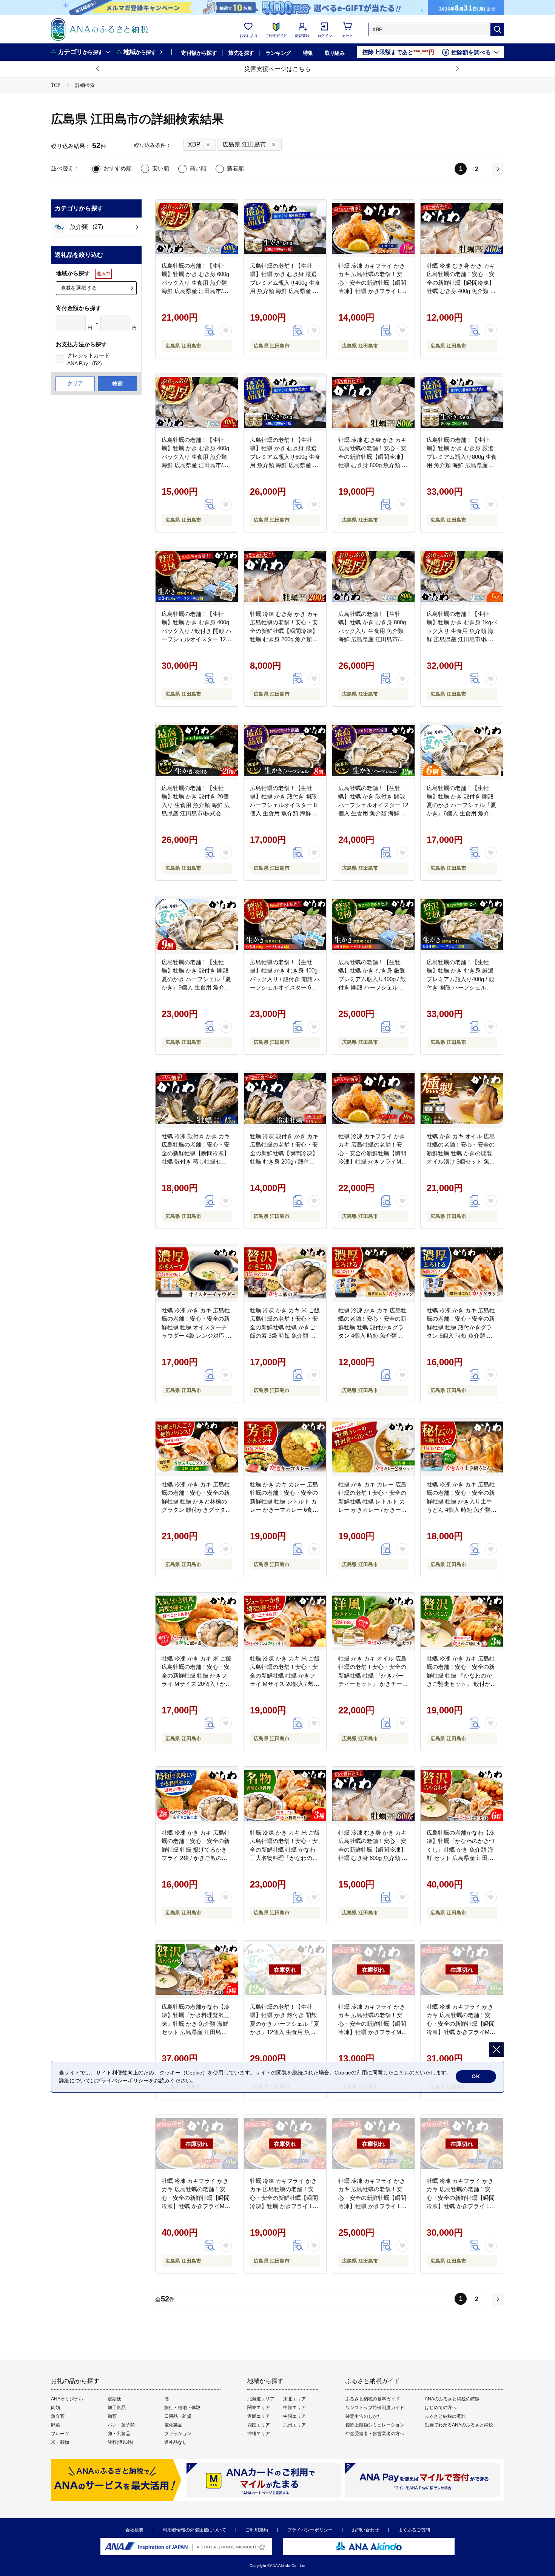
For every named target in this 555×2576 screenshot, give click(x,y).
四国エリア (259, 2425)
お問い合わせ (365, 2530)
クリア (75, 383)
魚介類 (58, 2416)
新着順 (235, 168)
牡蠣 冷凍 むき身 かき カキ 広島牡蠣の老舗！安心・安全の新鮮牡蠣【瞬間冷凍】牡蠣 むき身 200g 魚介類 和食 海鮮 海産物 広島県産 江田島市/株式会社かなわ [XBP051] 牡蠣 (284, 639)
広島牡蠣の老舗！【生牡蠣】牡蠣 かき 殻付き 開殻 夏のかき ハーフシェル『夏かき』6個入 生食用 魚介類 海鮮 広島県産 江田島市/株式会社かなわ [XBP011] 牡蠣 (461, 813)
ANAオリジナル (67, 2399)
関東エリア (259, 2408)
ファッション (178, 2434)
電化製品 (173, 2425)
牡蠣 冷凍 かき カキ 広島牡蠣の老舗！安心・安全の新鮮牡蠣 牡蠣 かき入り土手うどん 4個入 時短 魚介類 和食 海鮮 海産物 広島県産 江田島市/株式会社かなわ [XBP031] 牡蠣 (461, 1510)
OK (476, 2076)
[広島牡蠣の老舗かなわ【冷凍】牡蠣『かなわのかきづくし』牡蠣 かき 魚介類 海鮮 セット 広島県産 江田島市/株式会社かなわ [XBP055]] (462, 1795)
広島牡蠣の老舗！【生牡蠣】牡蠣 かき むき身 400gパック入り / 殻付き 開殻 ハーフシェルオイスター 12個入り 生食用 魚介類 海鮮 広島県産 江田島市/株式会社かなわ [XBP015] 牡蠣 (197, 639)
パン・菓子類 (121, 2425)
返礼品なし (176, 2442)
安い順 (161, 168)
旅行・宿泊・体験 (182, 2408)
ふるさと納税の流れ (445, 2416)
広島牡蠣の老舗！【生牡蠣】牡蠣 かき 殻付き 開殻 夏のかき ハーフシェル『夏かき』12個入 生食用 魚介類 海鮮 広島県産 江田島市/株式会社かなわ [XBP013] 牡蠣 (285, 2032)
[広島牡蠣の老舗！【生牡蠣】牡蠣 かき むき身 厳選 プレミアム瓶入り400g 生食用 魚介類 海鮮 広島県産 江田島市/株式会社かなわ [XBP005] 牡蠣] (285, 228)
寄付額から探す (199, 53)
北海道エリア (261, 2399)
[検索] (497, 29)
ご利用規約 (257, 2530)
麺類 (112, 2416)
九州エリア (294, 2425)
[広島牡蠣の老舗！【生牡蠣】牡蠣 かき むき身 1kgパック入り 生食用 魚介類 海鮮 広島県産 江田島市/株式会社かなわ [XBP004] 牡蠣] (462, 577)
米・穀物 (60, 2442)
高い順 (198, 168)
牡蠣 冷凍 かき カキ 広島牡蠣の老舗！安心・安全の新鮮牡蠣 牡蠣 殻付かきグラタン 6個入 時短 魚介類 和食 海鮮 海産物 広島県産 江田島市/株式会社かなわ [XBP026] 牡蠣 (461, 1336)
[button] (98, 69)
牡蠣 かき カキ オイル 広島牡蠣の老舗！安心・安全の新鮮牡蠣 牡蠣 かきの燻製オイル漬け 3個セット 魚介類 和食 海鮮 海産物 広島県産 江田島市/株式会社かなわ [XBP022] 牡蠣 (461, 1162)
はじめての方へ (441, 2408)
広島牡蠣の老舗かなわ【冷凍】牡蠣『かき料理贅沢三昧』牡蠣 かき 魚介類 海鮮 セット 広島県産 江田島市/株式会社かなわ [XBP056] (196, 2024)
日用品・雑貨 (178, 2416)
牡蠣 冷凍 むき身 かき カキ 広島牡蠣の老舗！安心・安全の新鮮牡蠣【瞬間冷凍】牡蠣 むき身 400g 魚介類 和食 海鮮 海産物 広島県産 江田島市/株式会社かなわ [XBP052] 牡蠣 (461, 291)
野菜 (55, 2425)
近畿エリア (259, 2416)
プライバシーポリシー (310, 2530)
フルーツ (60, 2434)
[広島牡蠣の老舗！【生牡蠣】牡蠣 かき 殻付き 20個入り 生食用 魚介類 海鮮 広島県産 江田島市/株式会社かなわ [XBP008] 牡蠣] (197, 751)
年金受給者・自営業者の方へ (375, 2434)
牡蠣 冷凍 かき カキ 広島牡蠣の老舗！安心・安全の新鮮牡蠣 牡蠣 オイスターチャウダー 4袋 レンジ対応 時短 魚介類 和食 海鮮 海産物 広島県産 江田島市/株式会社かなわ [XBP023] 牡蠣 (197, 1336)
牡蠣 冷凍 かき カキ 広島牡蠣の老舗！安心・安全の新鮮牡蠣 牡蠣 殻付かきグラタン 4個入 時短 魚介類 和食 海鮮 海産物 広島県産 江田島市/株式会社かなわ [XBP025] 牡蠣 (372, 1336)
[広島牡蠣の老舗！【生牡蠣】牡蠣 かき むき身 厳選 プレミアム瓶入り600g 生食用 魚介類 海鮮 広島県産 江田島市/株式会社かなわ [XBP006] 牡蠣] (285, 403)
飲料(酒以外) (120, 2442)
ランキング (278, 53)
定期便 (114, 2399)
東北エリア (294, 2399)
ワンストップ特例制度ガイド (375, 2408)
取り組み (335, 53)
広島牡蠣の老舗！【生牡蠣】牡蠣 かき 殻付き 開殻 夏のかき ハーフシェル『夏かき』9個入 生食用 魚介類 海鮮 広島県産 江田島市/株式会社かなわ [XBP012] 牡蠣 (196, 988)
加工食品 (117, 2408)
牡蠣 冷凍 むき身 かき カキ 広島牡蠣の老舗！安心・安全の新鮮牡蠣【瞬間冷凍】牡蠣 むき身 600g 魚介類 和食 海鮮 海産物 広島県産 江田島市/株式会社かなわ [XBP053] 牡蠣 (373, 1858)
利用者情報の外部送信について (194, 2530)
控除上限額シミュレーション (375, 2425)
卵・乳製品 (119, 2434)
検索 (117, 383)
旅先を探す (241, 53)
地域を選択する (79, 288)
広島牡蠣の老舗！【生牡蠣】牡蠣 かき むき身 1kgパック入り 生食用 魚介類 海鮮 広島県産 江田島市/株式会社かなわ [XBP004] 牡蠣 (462, 631)
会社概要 (134, 2530)
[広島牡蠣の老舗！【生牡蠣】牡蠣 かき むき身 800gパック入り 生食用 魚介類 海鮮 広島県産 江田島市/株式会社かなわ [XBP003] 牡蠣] (373, 577)
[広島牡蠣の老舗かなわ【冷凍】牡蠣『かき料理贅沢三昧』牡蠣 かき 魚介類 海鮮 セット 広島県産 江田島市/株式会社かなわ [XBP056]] (197, 1969)
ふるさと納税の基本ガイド (373, 2399)
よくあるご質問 (414, 2530)
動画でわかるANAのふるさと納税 (459, 2425)
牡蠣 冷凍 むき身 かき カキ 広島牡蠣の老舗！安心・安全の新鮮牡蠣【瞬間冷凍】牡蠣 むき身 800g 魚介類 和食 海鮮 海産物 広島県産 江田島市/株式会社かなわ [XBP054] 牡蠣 (373, 465)
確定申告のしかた (364, 2416)
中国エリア (294, 2416)
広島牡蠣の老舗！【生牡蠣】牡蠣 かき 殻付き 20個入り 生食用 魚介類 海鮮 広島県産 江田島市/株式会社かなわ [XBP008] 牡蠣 (196, 805)
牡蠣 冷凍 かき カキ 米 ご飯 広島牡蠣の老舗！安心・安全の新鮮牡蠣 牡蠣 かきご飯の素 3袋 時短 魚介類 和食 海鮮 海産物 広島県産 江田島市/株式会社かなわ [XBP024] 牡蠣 (285, 1336)
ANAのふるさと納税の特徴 (452, 2399)
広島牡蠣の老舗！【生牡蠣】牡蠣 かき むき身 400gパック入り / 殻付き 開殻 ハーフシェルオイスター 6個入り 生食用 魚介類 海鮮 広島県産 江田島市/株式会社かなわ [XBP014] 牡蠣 (285, 988)
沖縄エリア (259, 2434)
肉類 (55, 2408)
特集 (308, 53)
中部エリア (294, 2408)
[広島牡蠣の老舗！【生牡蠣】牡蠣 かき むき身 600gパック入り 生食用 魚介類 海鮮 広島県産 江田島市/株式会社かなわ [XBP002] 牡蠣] (197, 228)
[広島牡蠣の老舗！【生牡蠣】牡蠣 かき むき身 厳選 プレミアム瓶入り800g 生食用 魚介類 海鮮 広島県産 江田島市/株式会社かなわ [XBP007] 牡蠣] (462, 403)
